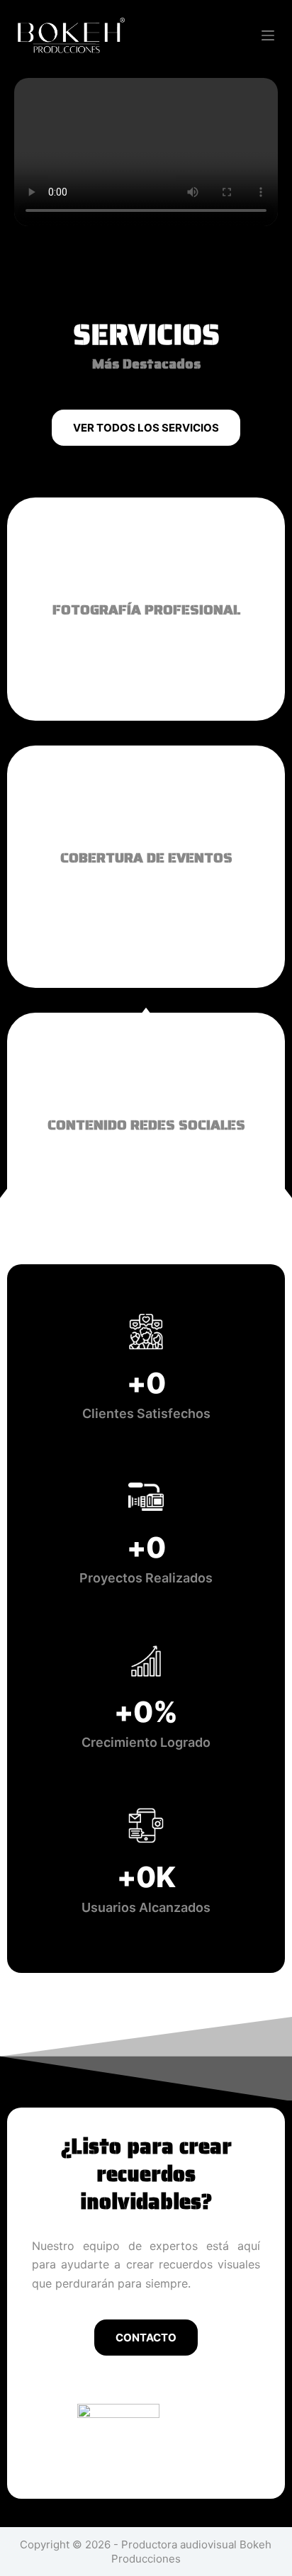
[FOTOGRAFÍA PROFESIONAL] (146, 553)
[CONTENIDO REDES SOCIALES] (146, 1068)
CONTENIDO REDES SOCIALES (146, 1125)
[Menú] (268, 35)
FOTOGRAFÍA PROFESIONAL (146, 609)
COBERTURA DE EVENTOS (146, 857)
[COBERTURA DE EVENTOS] (146, 801)
